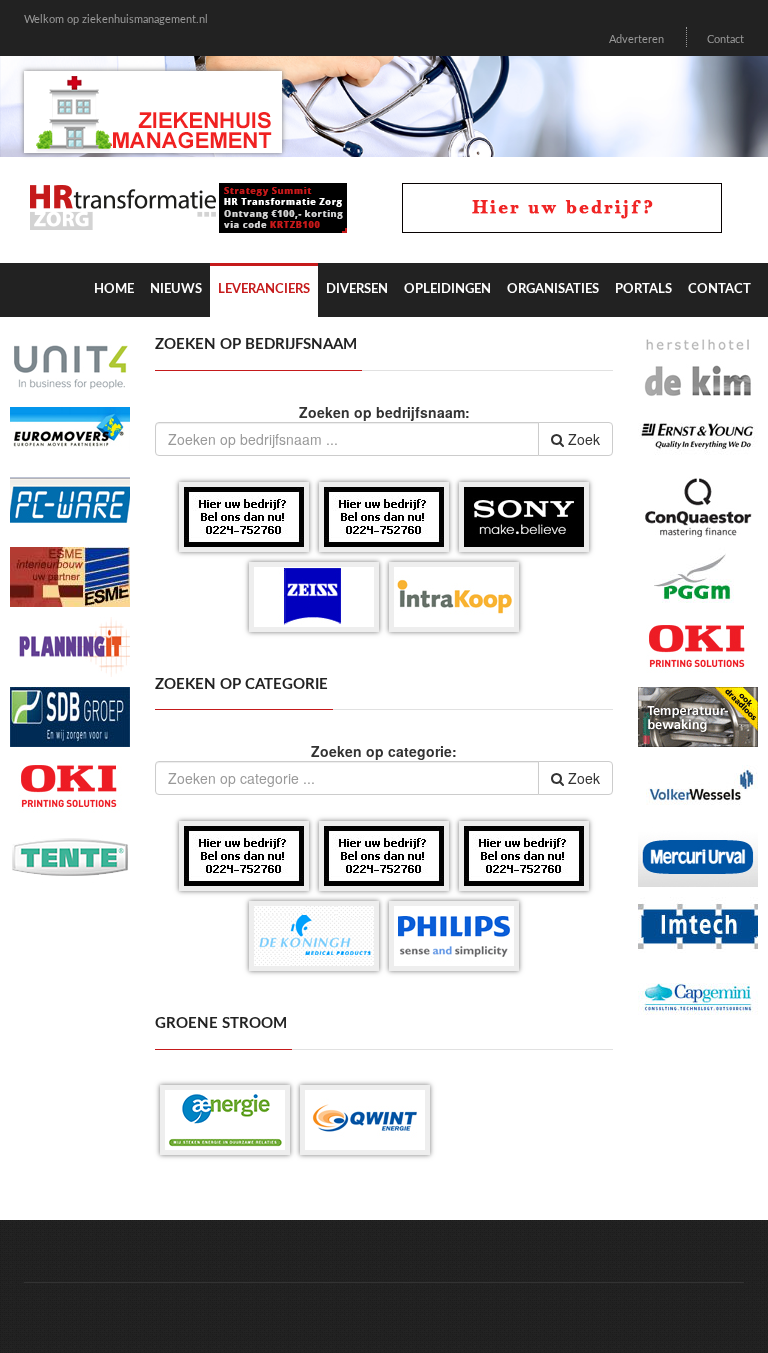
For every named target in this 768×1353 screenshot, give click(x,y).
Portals (643, 289)
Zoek (582, 439)
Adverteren (636, 39)
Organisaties (553, 289)
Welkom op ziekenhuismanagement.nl (116, 19)
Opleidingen (447, 289)
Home (114, 289)
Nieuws (176, 289)
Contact (725, 39)
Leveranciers (264, 289)
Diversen (357, 289)
